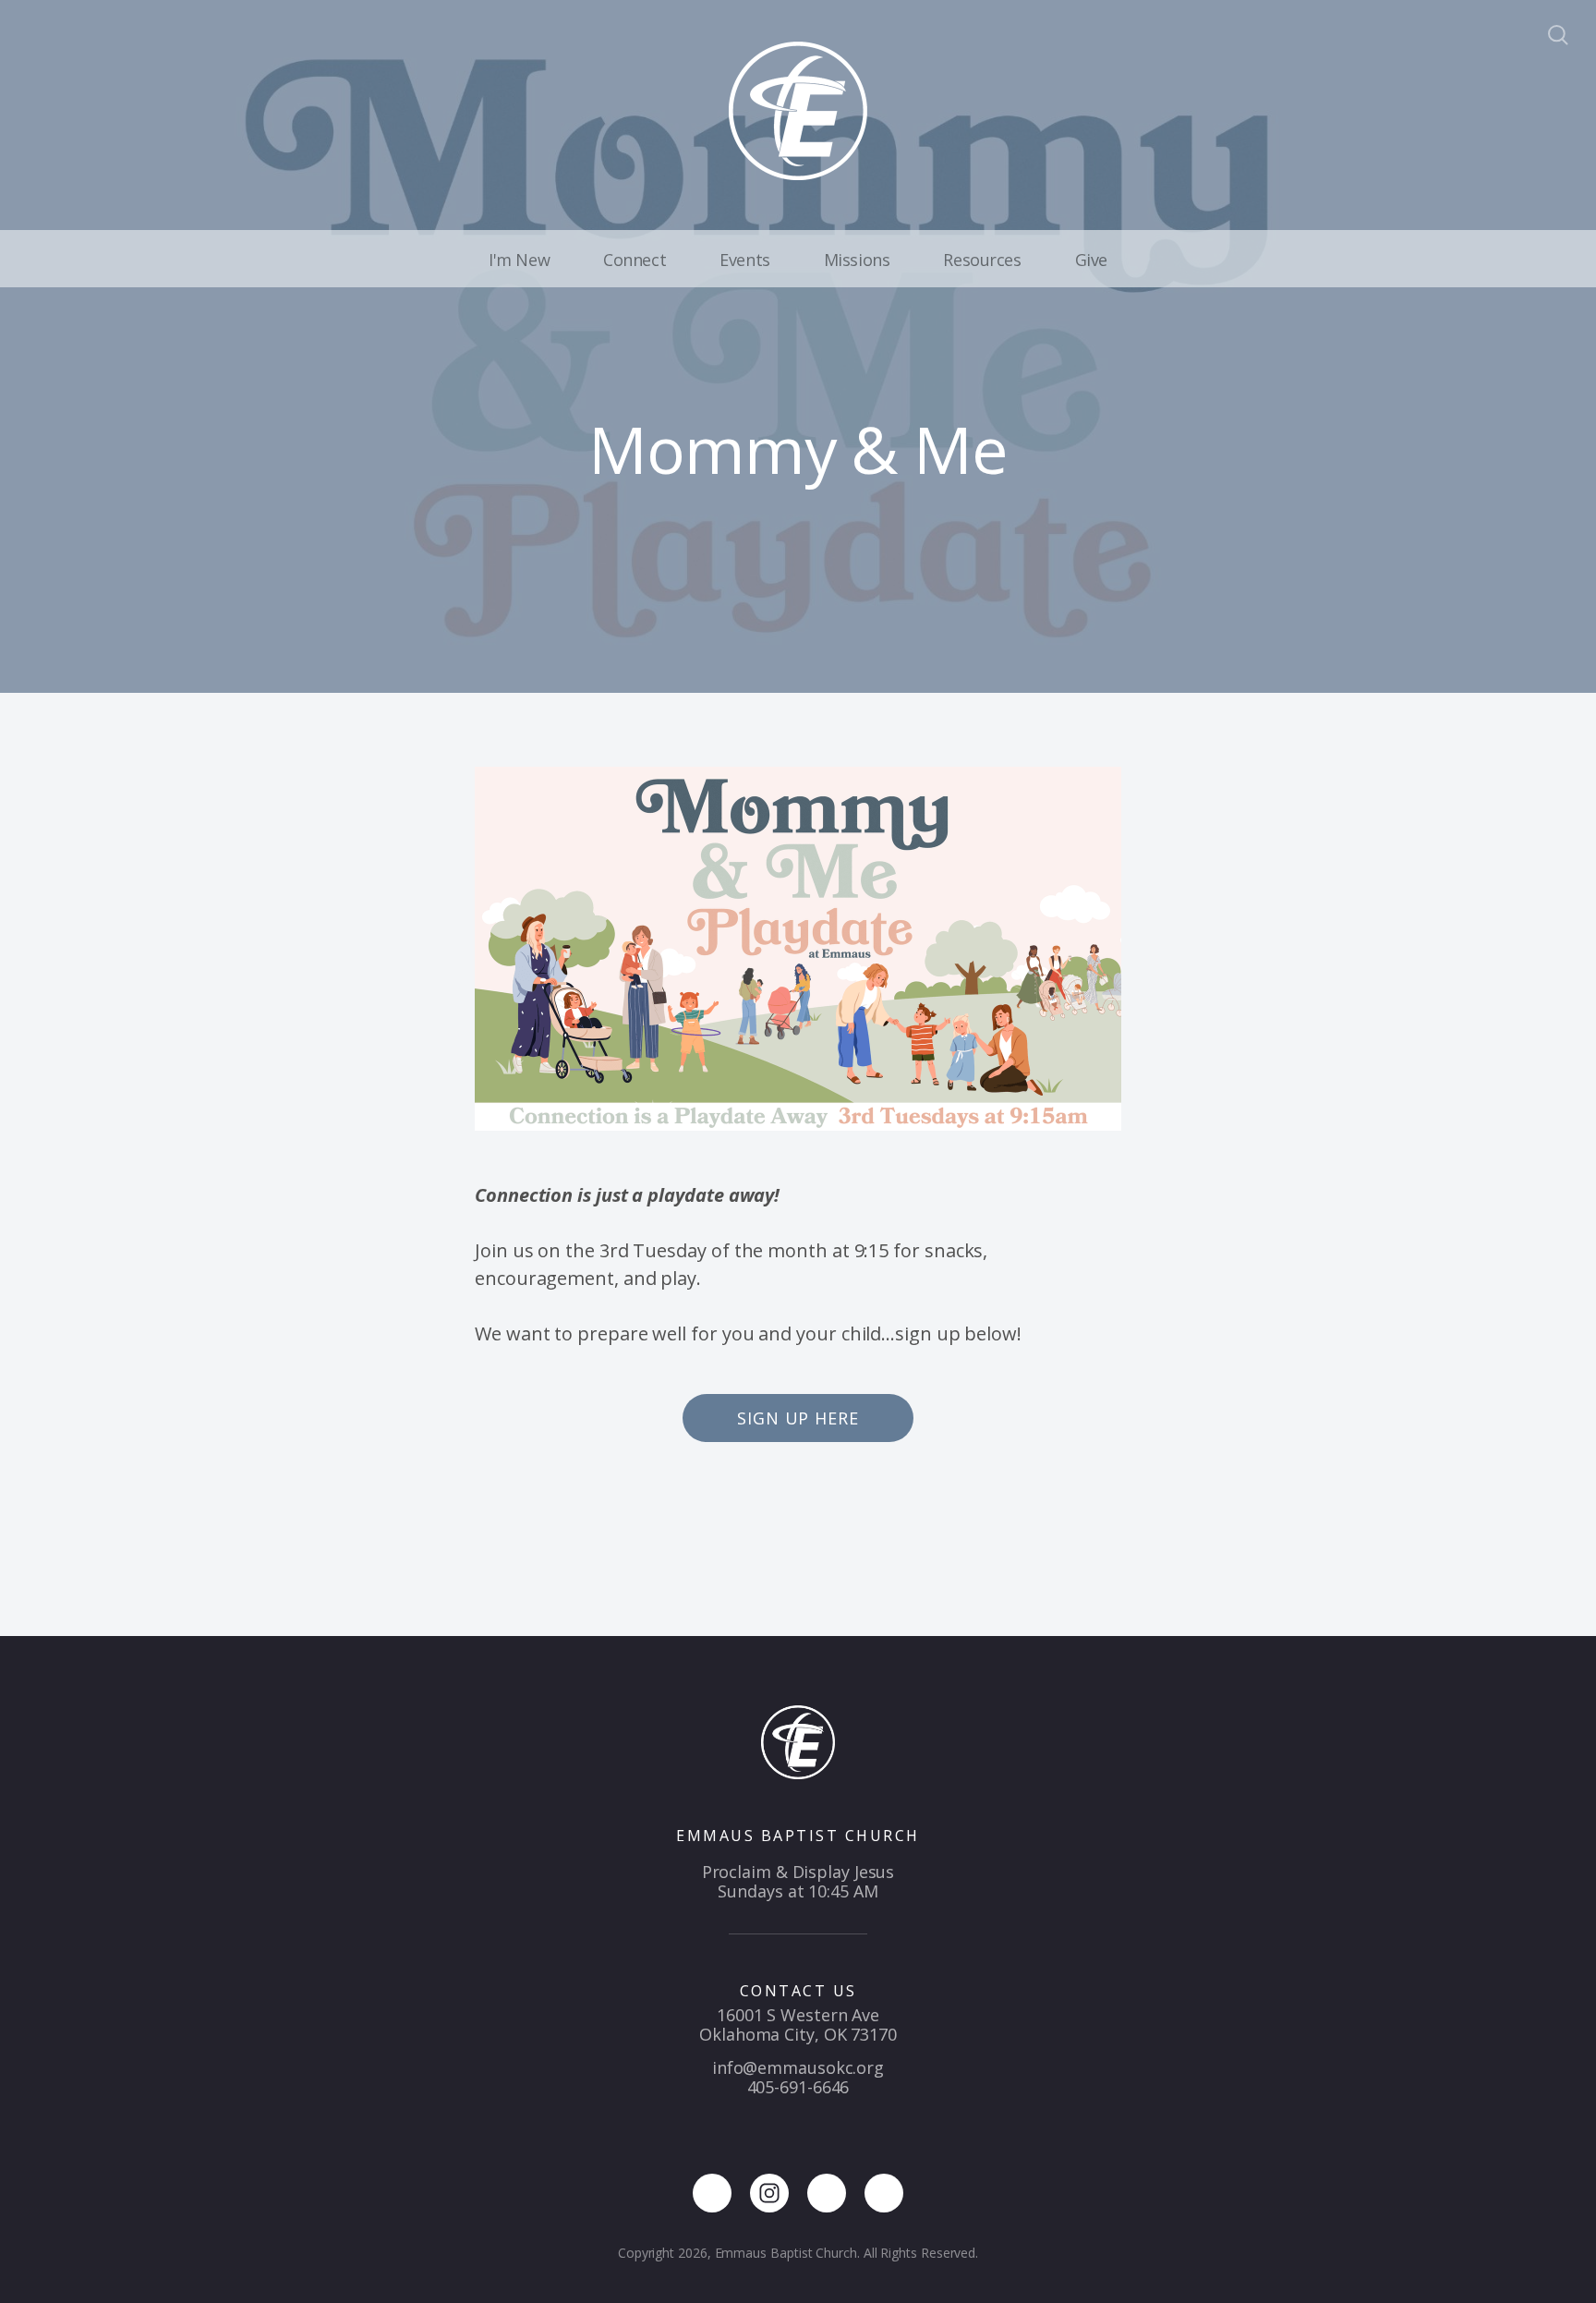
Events (744, 260)
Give (1091, 260)
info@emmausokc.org (798, 2067)
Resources (982, 260)
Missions (857, 260)
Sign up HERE (798, 1418)
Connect (635, 260)
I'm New (519, 260)
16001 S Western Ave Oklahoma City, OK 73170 (798, 2024)
